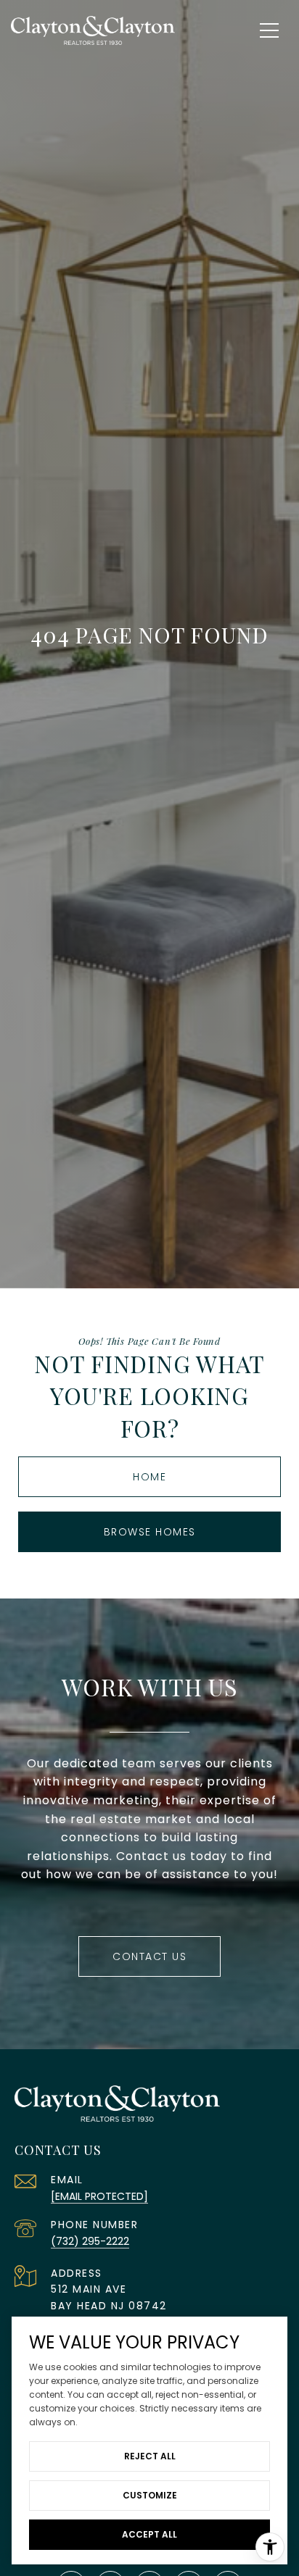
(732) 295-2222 (90, 2241)
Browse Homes (150, 1532)
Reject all (150, 2456)
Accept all (149, 2534)
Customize (150, 2495)
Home (149, 1477)
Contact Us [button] (149, 1956)
